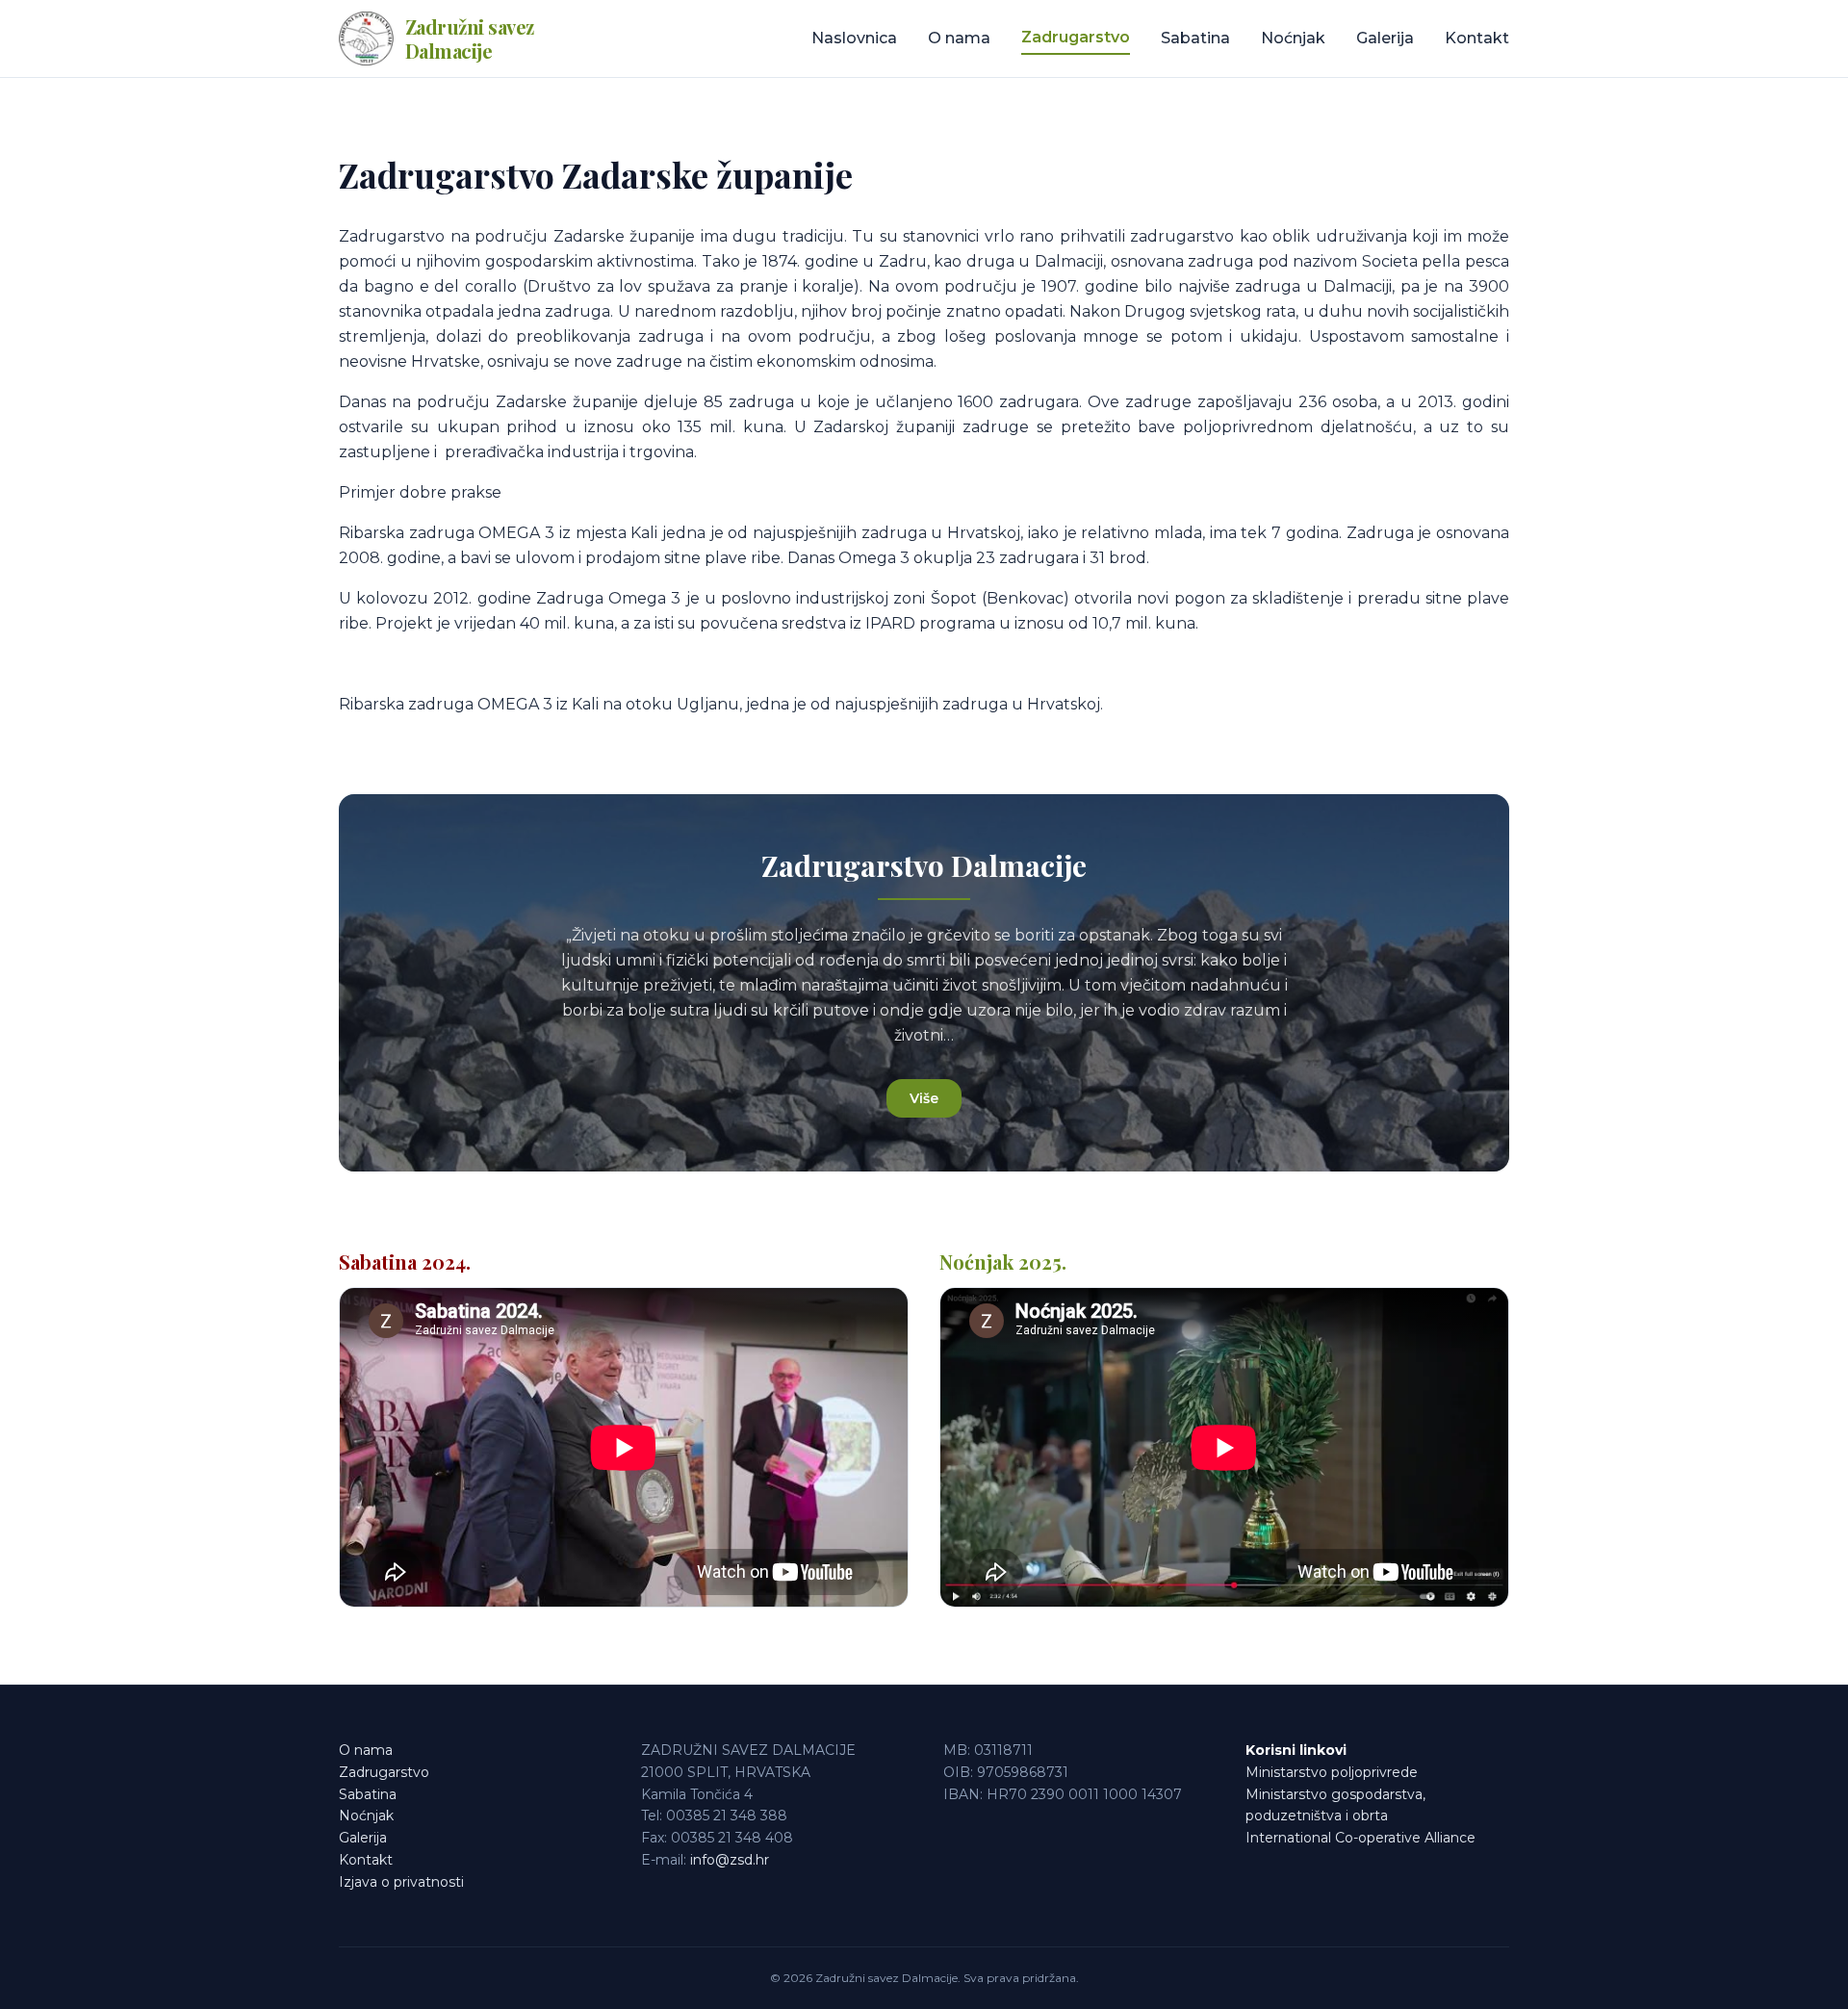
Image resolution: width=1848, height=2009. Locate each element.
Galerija (1385, 38)
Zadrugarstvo (1076, 37)
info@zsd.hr (730, 1860)
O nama (959, 38)
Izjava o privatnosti (401, 1882)
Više (924, 1098)
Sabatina (1195, 38)
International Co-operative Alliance (1360, 1838)
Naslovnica (854, 38)
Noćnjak (1293, 38)
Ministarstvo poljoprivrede (1332, 1772)
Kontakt (1477, 38)
